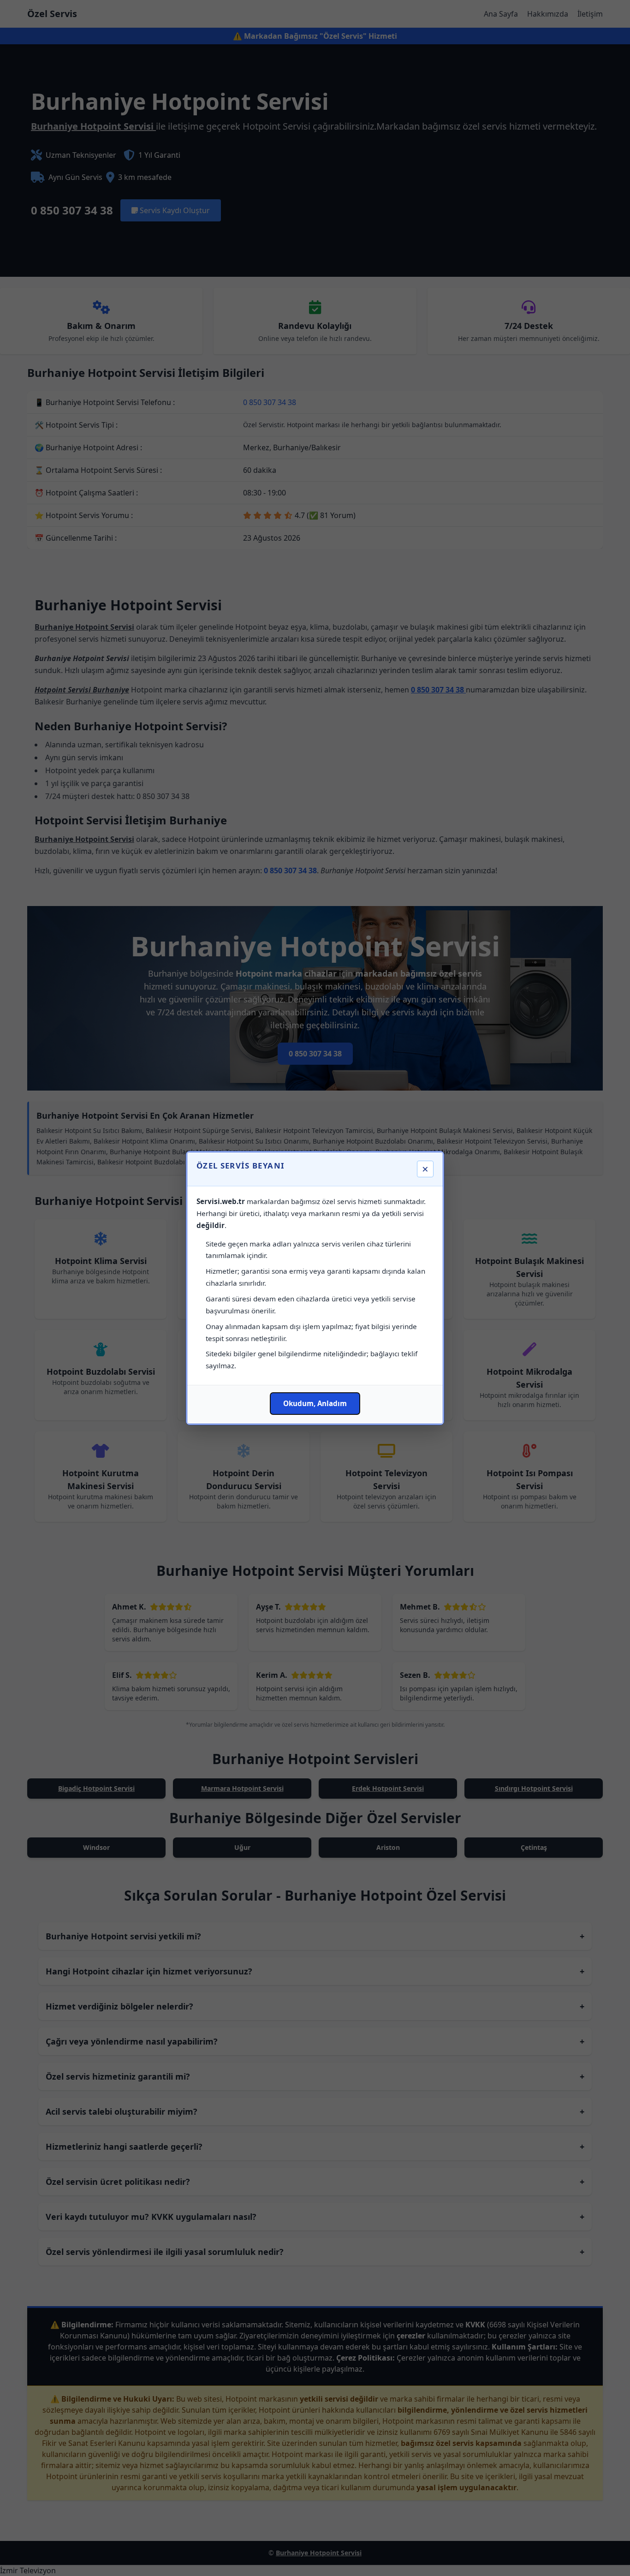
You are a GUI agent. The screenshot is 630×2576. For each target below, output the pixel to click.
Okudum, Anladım (315, 1403)
